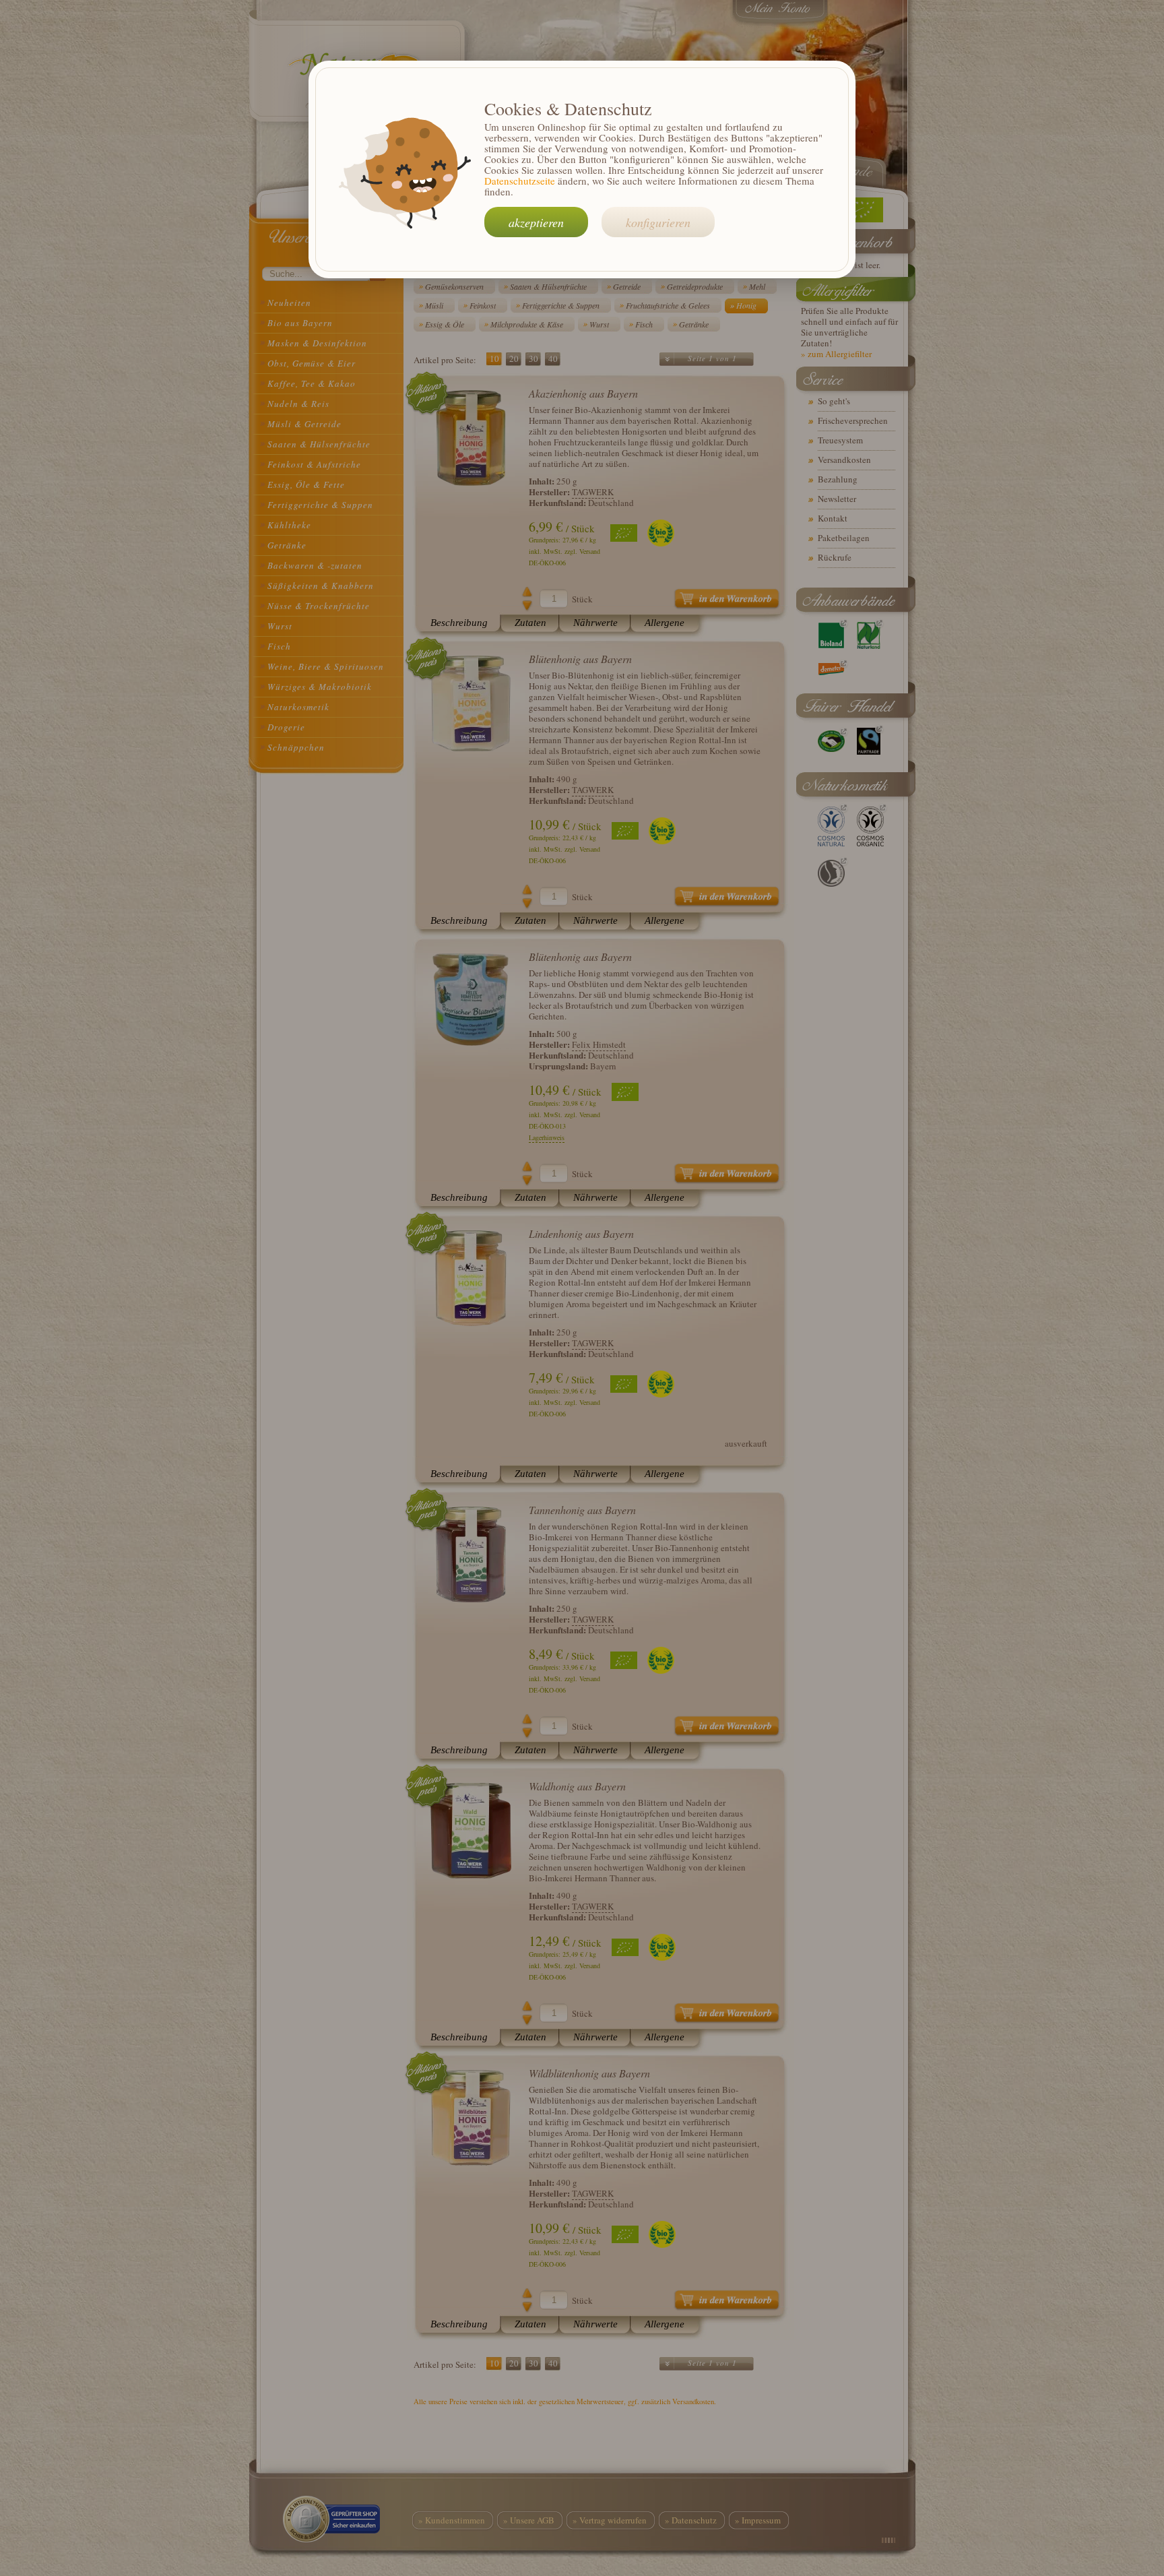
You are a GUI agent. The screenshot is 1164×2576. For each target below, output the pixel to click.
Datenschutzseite (520, 181)
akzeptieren (536, 222)
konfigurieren (658, 222)
